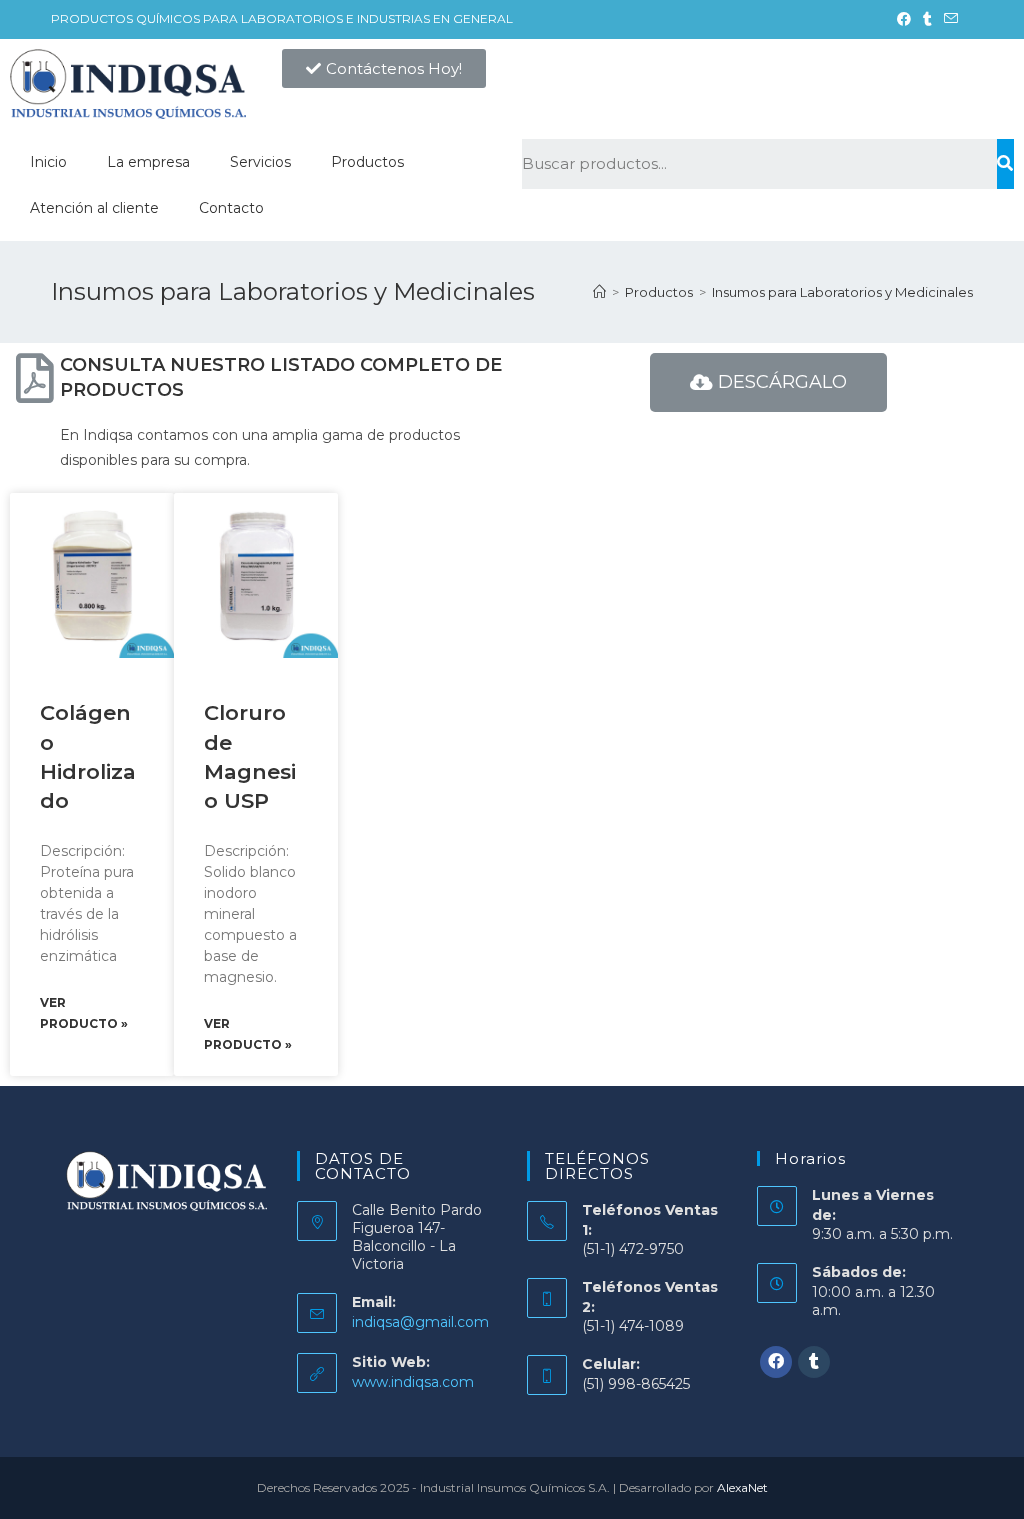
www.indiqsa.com (413, 1382)
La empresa (148, 162)
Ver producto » (84, 1013)
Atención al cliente (94, 208)
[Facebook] (776, 1362)
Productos (367, 162)
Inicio (48, 162)
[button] (384, 68)
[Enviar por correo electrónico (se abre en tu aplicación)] (948, 19)
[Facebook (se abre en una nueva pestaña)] (904, 19)
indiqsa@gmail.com (420, 1322)
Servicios (260, 162)
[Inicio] (599, 292)
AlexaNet (742, 1487)
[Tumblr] (814, 1362)
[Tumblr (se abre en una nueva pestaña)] (927, 19)
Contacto (231, 208)
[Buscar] (1005, 164)
